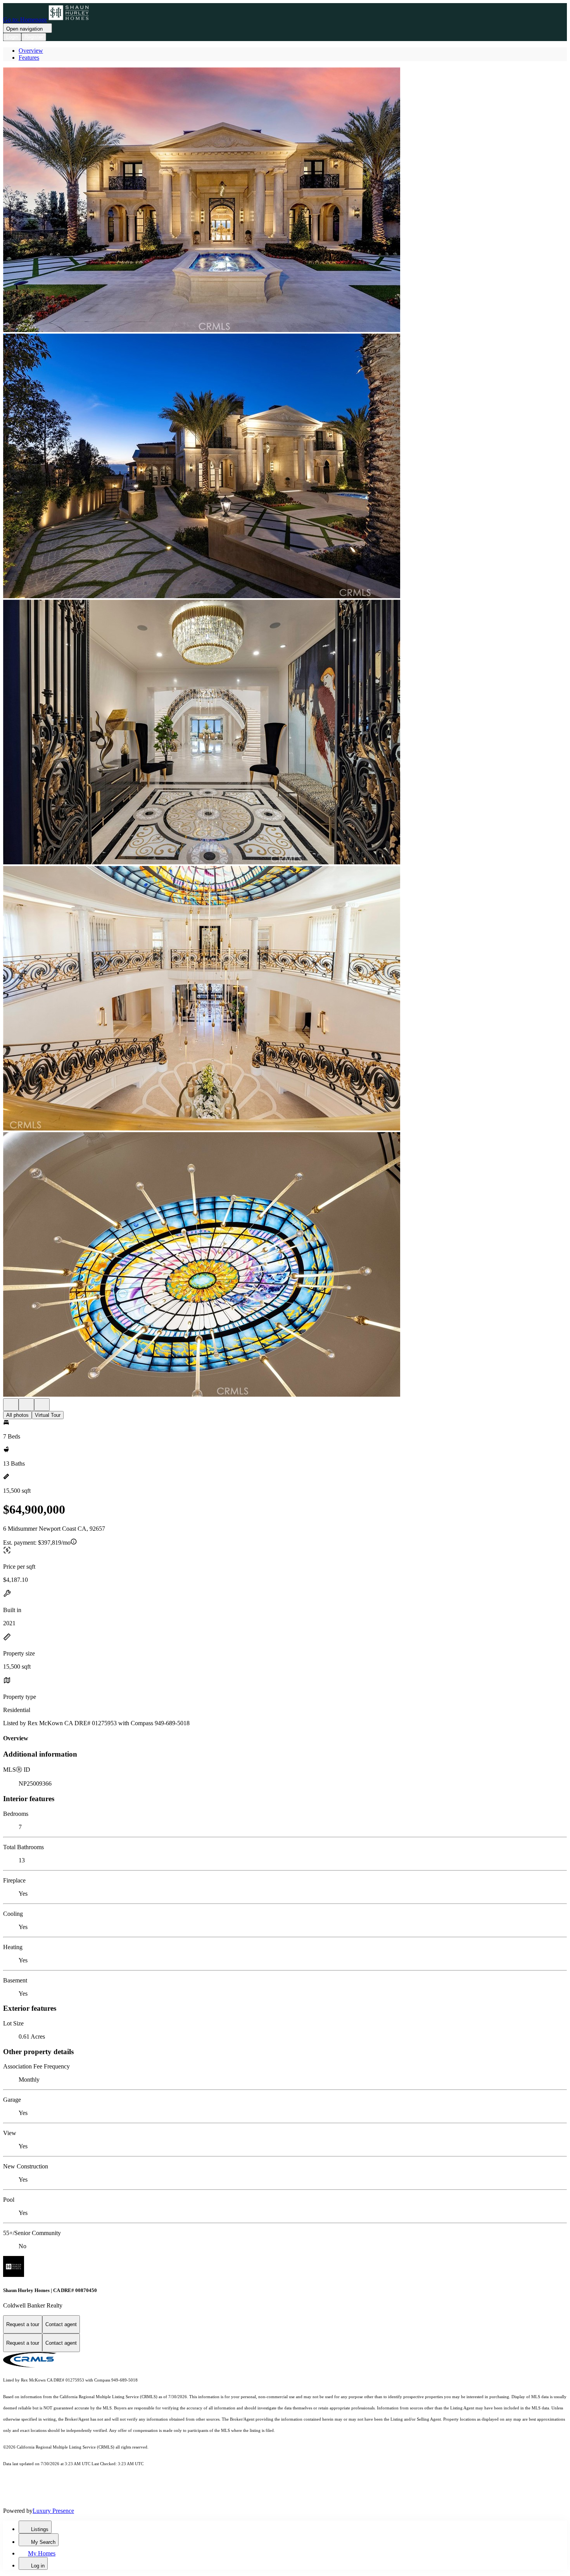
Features (29, 58)
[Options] (11, 1405)
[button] (285, 200)
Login (12, 37)
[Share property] (42, 1405)
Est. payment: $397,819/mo (37, 1543)
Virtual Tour (48, 1415)
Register (34, 37)
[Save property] (26, 1405)
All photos (17, 1415)
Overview (31, 51)
